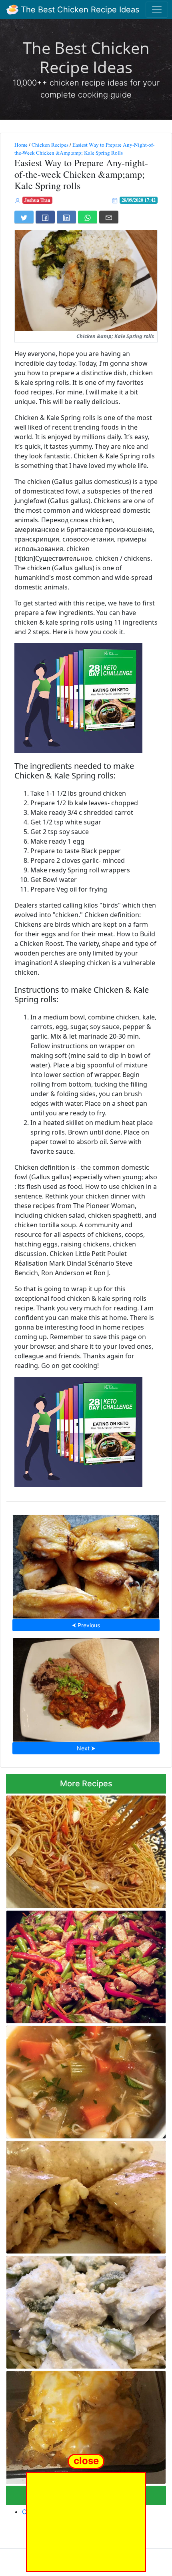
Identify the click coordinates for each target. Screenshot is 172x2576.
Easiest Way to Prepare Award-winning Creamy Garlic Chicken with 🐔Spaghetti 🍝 (83, 2310)
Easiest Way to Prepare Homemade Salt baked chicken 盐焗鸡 (86, 1564)
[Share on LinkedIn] (66, 217)
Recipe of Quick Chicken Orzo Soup (86, 2080)
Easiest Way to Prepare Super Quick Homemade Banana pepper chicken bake (84, 2425)
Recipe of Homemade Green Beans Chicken (86, 1965)
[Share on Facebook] (45, 217)
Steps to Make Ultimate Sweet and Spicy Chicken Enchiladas (74, 2195)
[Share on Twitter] (24, 217)
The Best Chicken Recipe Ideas (79, 10)
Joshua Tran (37, 200)
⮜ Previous (86, 1625)
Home (21, 145)
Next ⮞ (86, 1748)
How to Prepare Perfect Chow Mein (86, 1849)
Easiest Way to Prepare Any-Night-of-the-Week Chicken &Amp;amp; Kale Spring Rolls (84, 149)
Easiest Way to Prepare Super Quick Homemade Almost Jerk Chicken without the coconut (86, 1687)
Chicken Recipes (50, 145)
